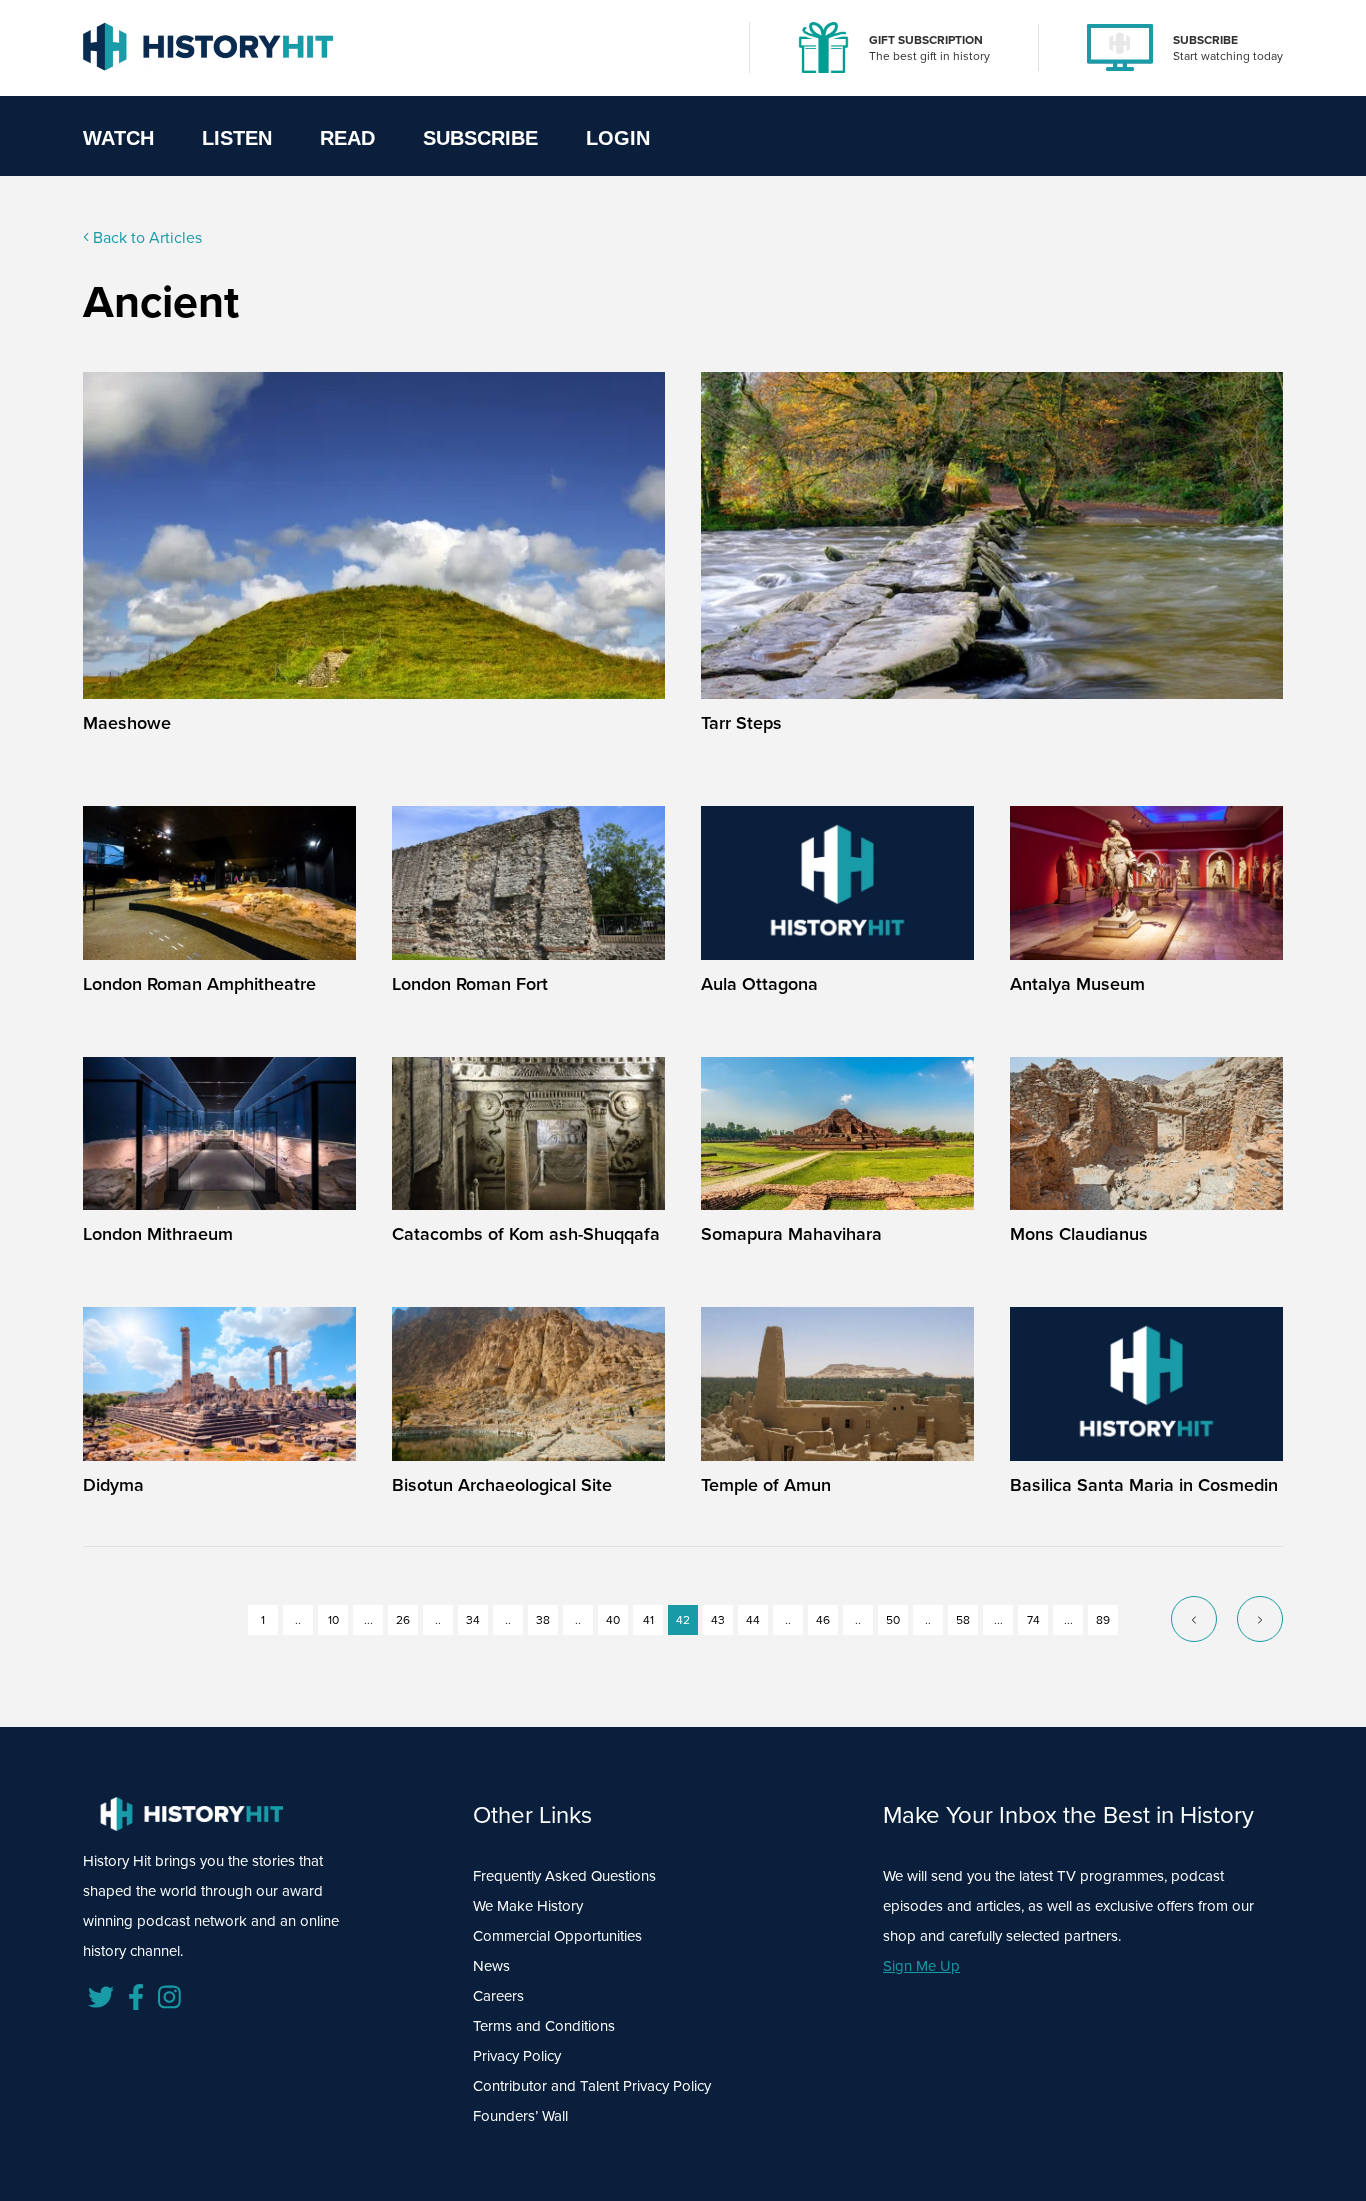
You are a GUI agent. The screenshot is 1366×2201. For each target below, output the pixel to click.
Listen (237, 138)
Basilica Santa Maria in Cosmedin (1144, 1484)
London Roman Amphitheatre (199, 983)
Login (618, 138)
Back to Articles (145, 237)
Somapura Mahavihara (791, 1233)
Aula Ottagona (759, 983)
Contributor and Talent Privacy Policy (592, 2085)
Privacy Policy (517, 2055)
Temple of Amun (766, 1484)
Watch (118, 138)
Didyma (113, 1484)
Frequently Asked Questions (564, 1875)
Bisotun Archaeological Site (502, 1484)
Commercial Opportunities (557, 1935)
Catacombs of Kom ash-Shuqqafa (526, 1233)
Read (347, 138)
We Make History (528, 1905)
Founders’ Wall (520, 2115)
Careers (498, 1995)
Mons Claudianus (1079, 1233)
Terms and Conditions (544, 2025)
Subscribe (480, 138)
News (491, 1965)
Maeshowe (127, 722)
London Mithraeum (158, 1233)
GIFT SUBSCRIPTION (926, 39)
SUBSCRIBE (1205, 39)
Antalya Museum (1077, 983)
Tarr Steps (741, 722)
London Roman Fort (470, 983)
